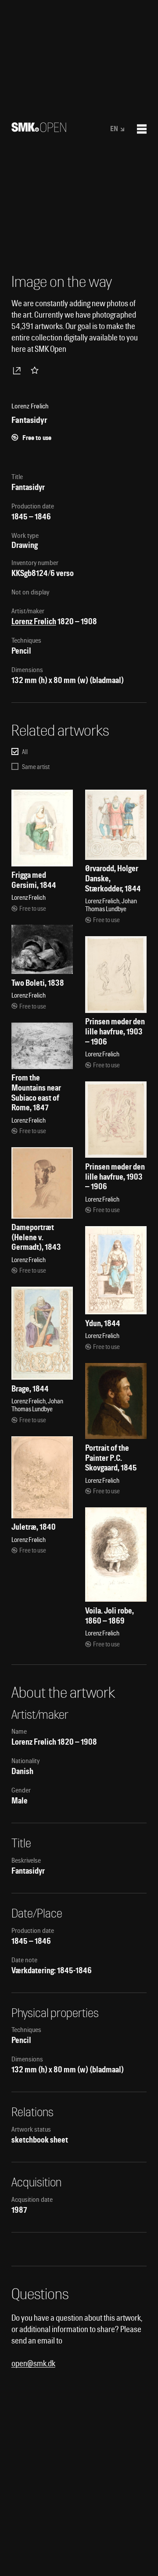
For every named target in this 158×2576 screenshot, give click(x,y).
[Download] (18, 370)
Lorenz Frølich (34, 621)
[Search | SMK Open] (39, 129)
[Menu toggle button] (142, 129)
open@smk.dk (33, 2363)
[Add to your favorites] (36, 370)
